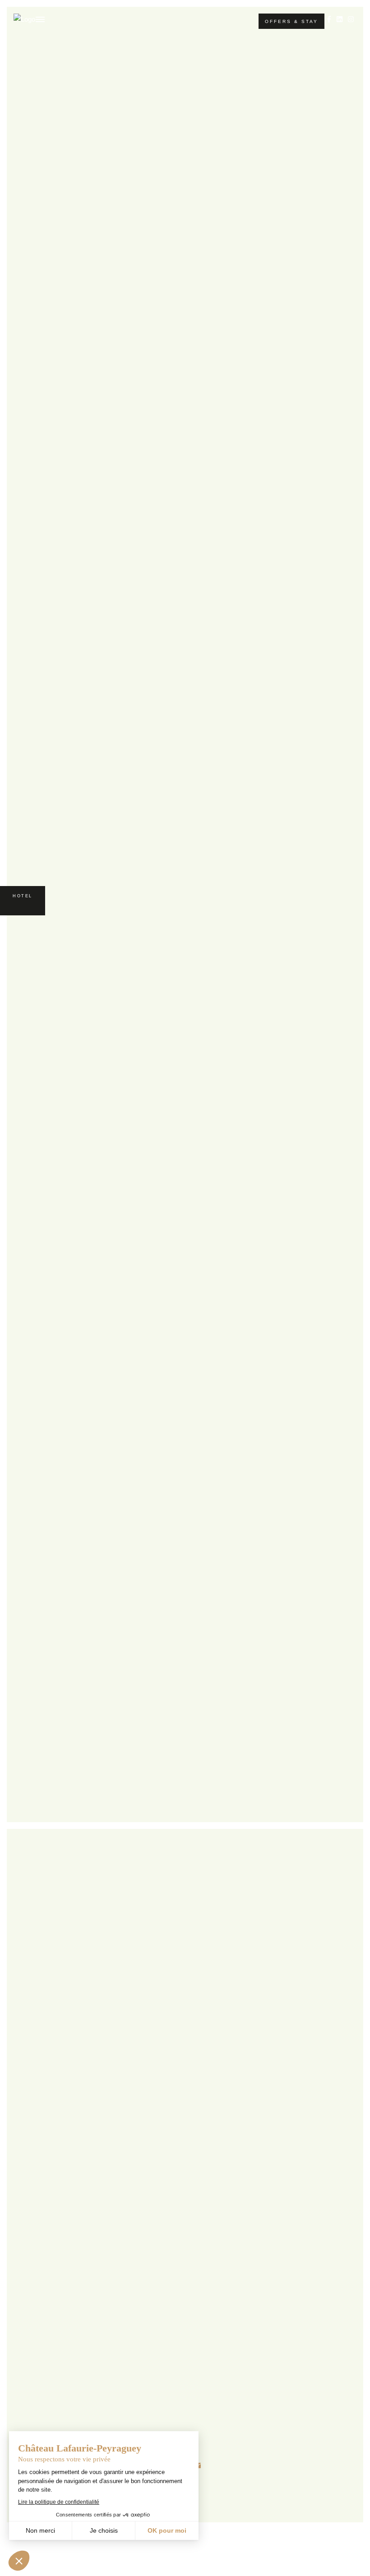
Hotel (23, 896)
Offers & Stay (291, 21)
